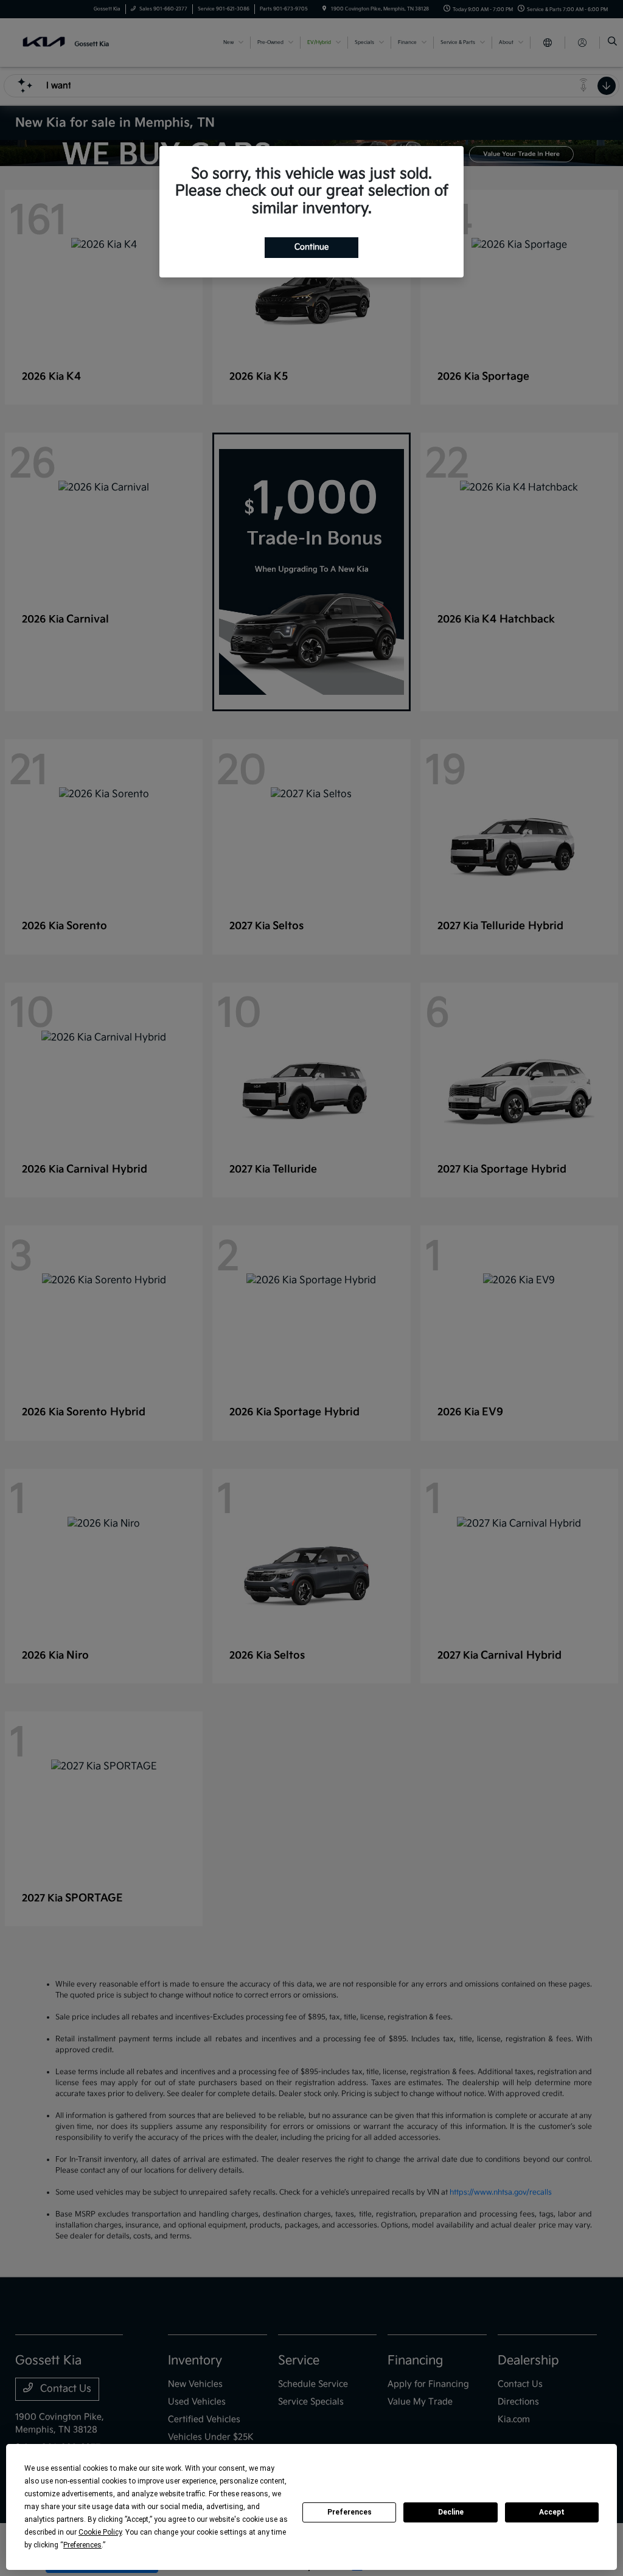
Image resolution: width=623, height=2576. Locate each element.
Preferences (350, 2512)
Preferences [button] (82, 2545)
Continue (311, 247)
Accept (552, 2512)
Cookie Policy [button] (100, 2532)
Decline (451, 2512)
